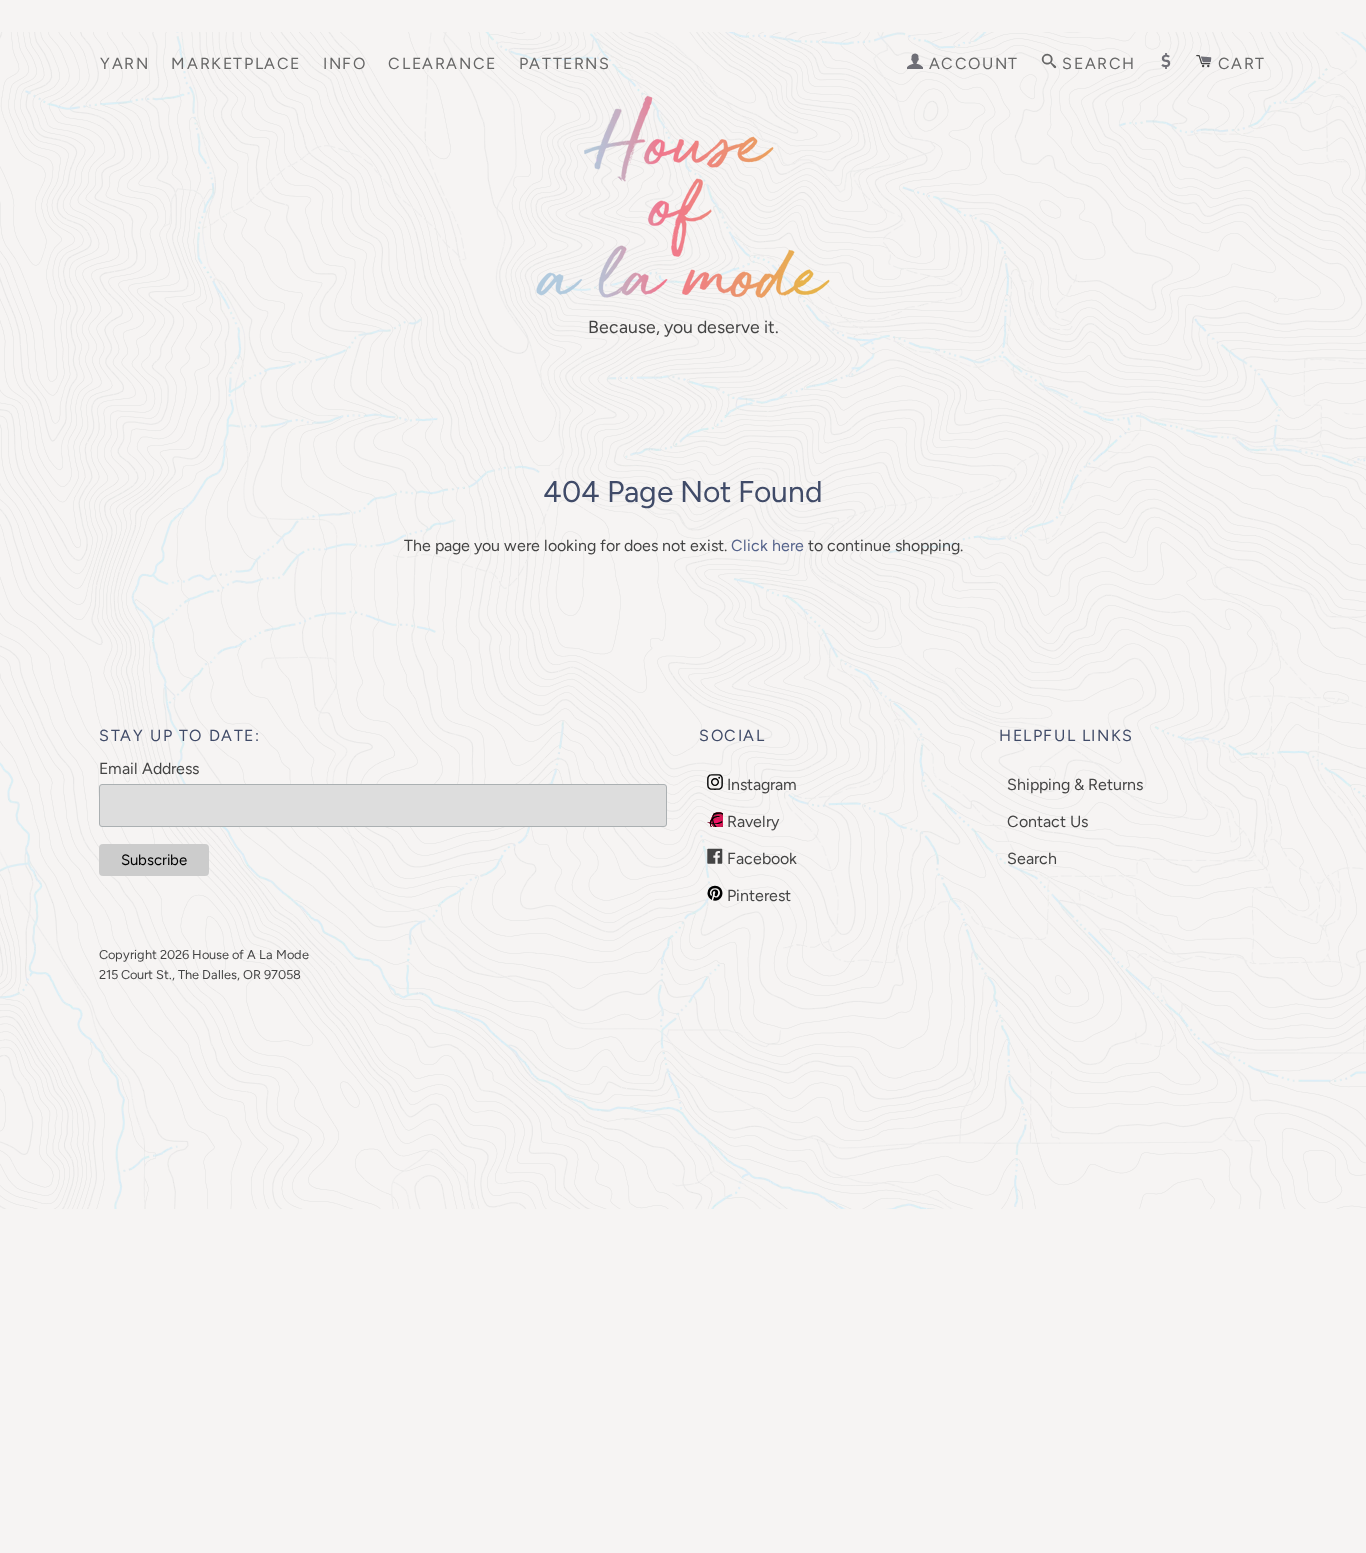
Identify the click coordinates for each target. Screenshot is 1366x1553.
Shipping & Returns (1075, 784)
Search (1032, 858)
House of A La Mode (250, 954)
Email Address (149, 768)
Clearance (442, 63)
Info (344, 63)
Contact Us (1047, 821)
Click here (767, 545)
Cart (1239, 63)
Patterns (565, 63)
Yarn (124, 63)
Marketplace (236, 63)
